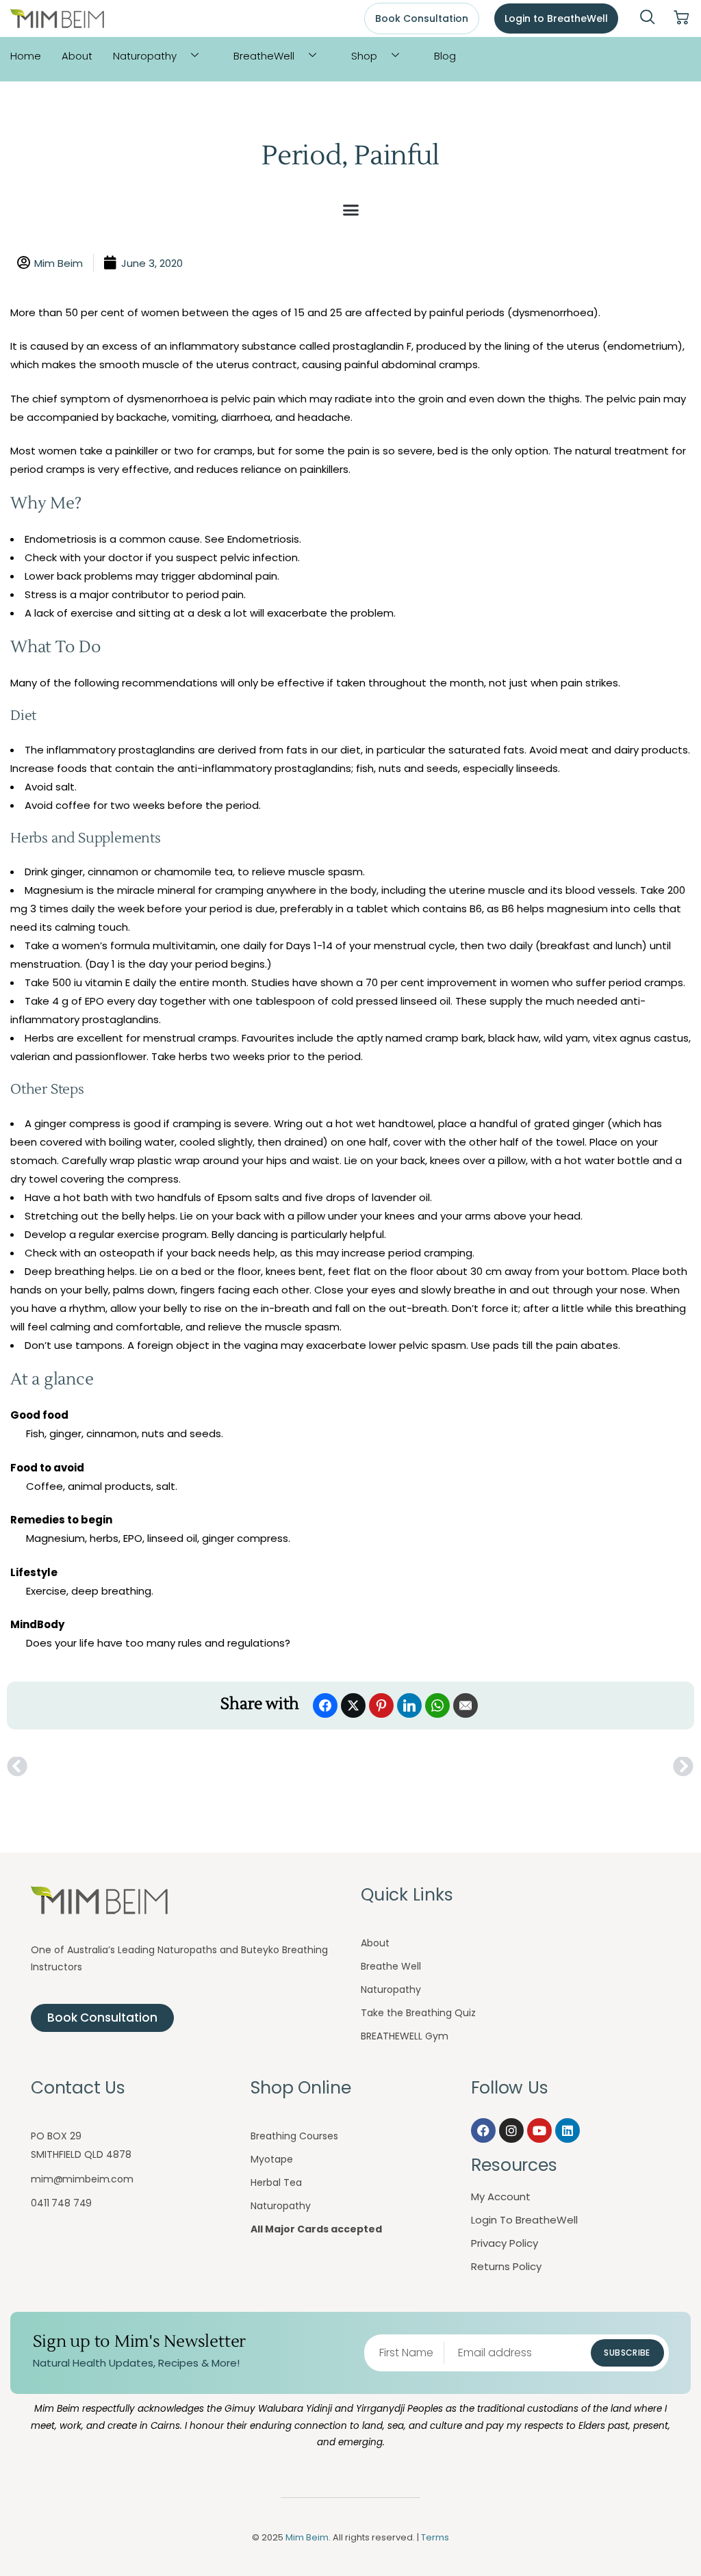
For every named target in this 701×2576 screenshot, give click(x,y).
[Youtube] (539, 2130)
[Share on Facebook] (325, 1705)
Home (26, 56)
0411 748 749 (61, 2203)
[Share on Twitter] (353, 1705)
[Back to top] (663, 2538)
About (77, 56)
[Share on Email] (466, 1705)
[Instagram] (511, 2130)
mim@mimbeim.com (82, 2179)
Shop (364, 56)
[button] (648, 18)
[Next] (522, 1767)
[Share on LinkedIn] (409, 1705)
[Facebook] (483, 2130)
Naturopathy (145, 56)
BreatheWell (264, 56)
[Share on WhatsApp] (437, 1705)
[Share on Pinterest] (381, 1705)
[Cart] (681, 18)
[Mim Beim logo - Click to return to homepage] (57, 19)
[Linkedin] (568, 2130)
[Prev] (179, 1767)
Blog (445, 56)
